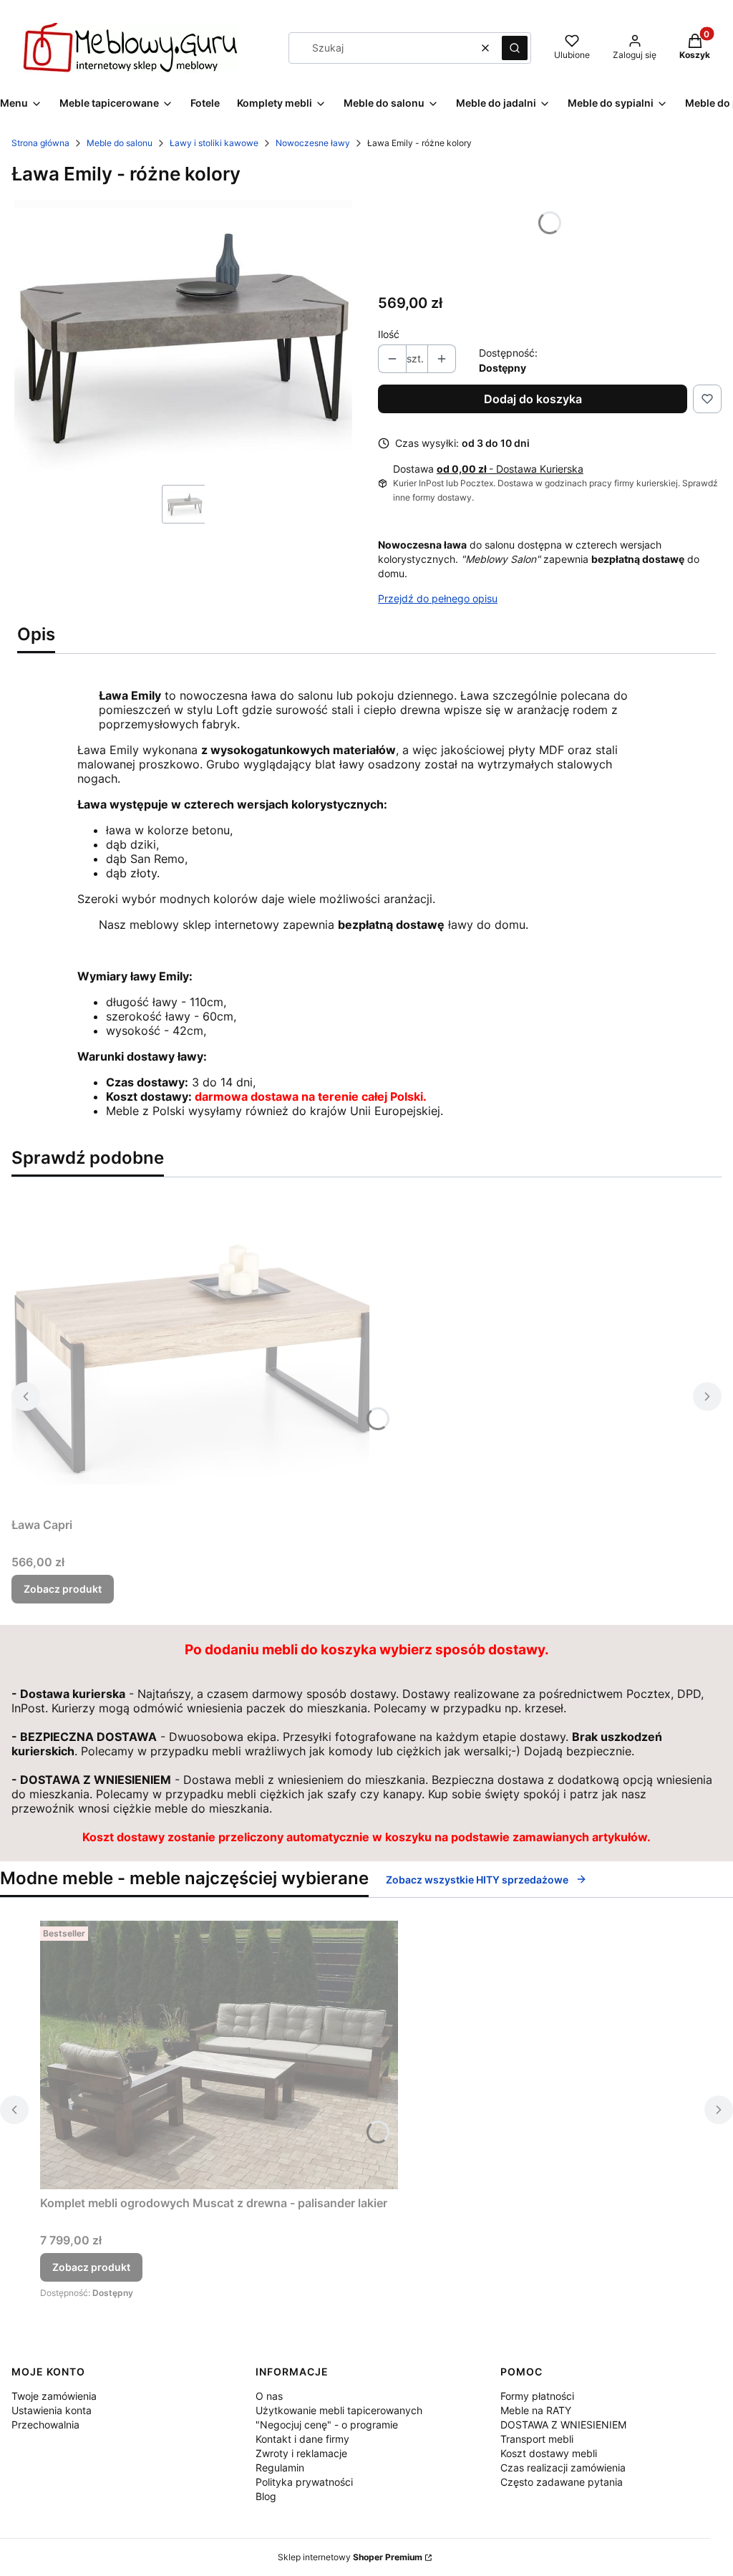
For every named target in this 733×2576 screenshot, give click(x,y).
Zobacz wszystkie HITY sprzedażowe (477, 1880)
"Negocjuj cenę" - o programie (327, 2425)
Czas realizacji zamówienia (563, 2468)
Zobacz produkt (63, 1589)
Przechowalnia (45, 2425)
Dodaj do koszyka (533, 399)
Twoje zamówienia (54, 2396)
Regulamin (280, 2468)
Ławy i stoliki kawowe (214, 143)
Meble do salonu (120, 143)
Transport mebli (537, 2439)
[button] (515, 48)
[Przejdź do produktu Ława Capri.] (190, 1350)
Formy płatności (537, 2396)
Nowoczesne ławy (313, 143)
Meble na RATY (536, 2410)
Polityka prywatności (304, 2482)
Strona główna (40, 143)
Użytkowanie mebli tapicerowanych (339, 2410)
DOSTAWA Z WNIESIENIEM (563, 2425)
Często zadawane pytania (562, 2482)
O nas (269, 2396)
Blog (266, 2496)
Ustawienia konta (52, 2410)
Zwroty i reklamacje (301, 2453)
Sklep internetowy (350, 2557)
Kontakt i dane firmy (302, 2439)
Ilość (389, 334)
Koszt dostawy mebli (549, 2453)
